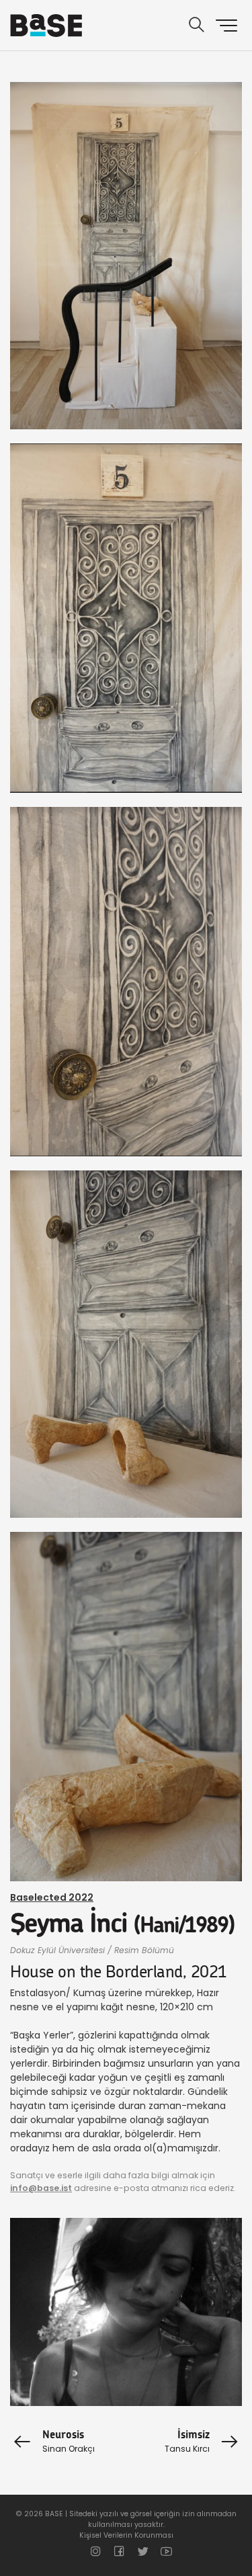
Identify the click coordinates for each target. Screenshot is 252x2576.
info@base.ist (41, 2188)
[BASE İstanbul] (46, 26)
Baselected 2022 (52, 1897)
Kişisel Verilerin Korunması (126, 2535)
